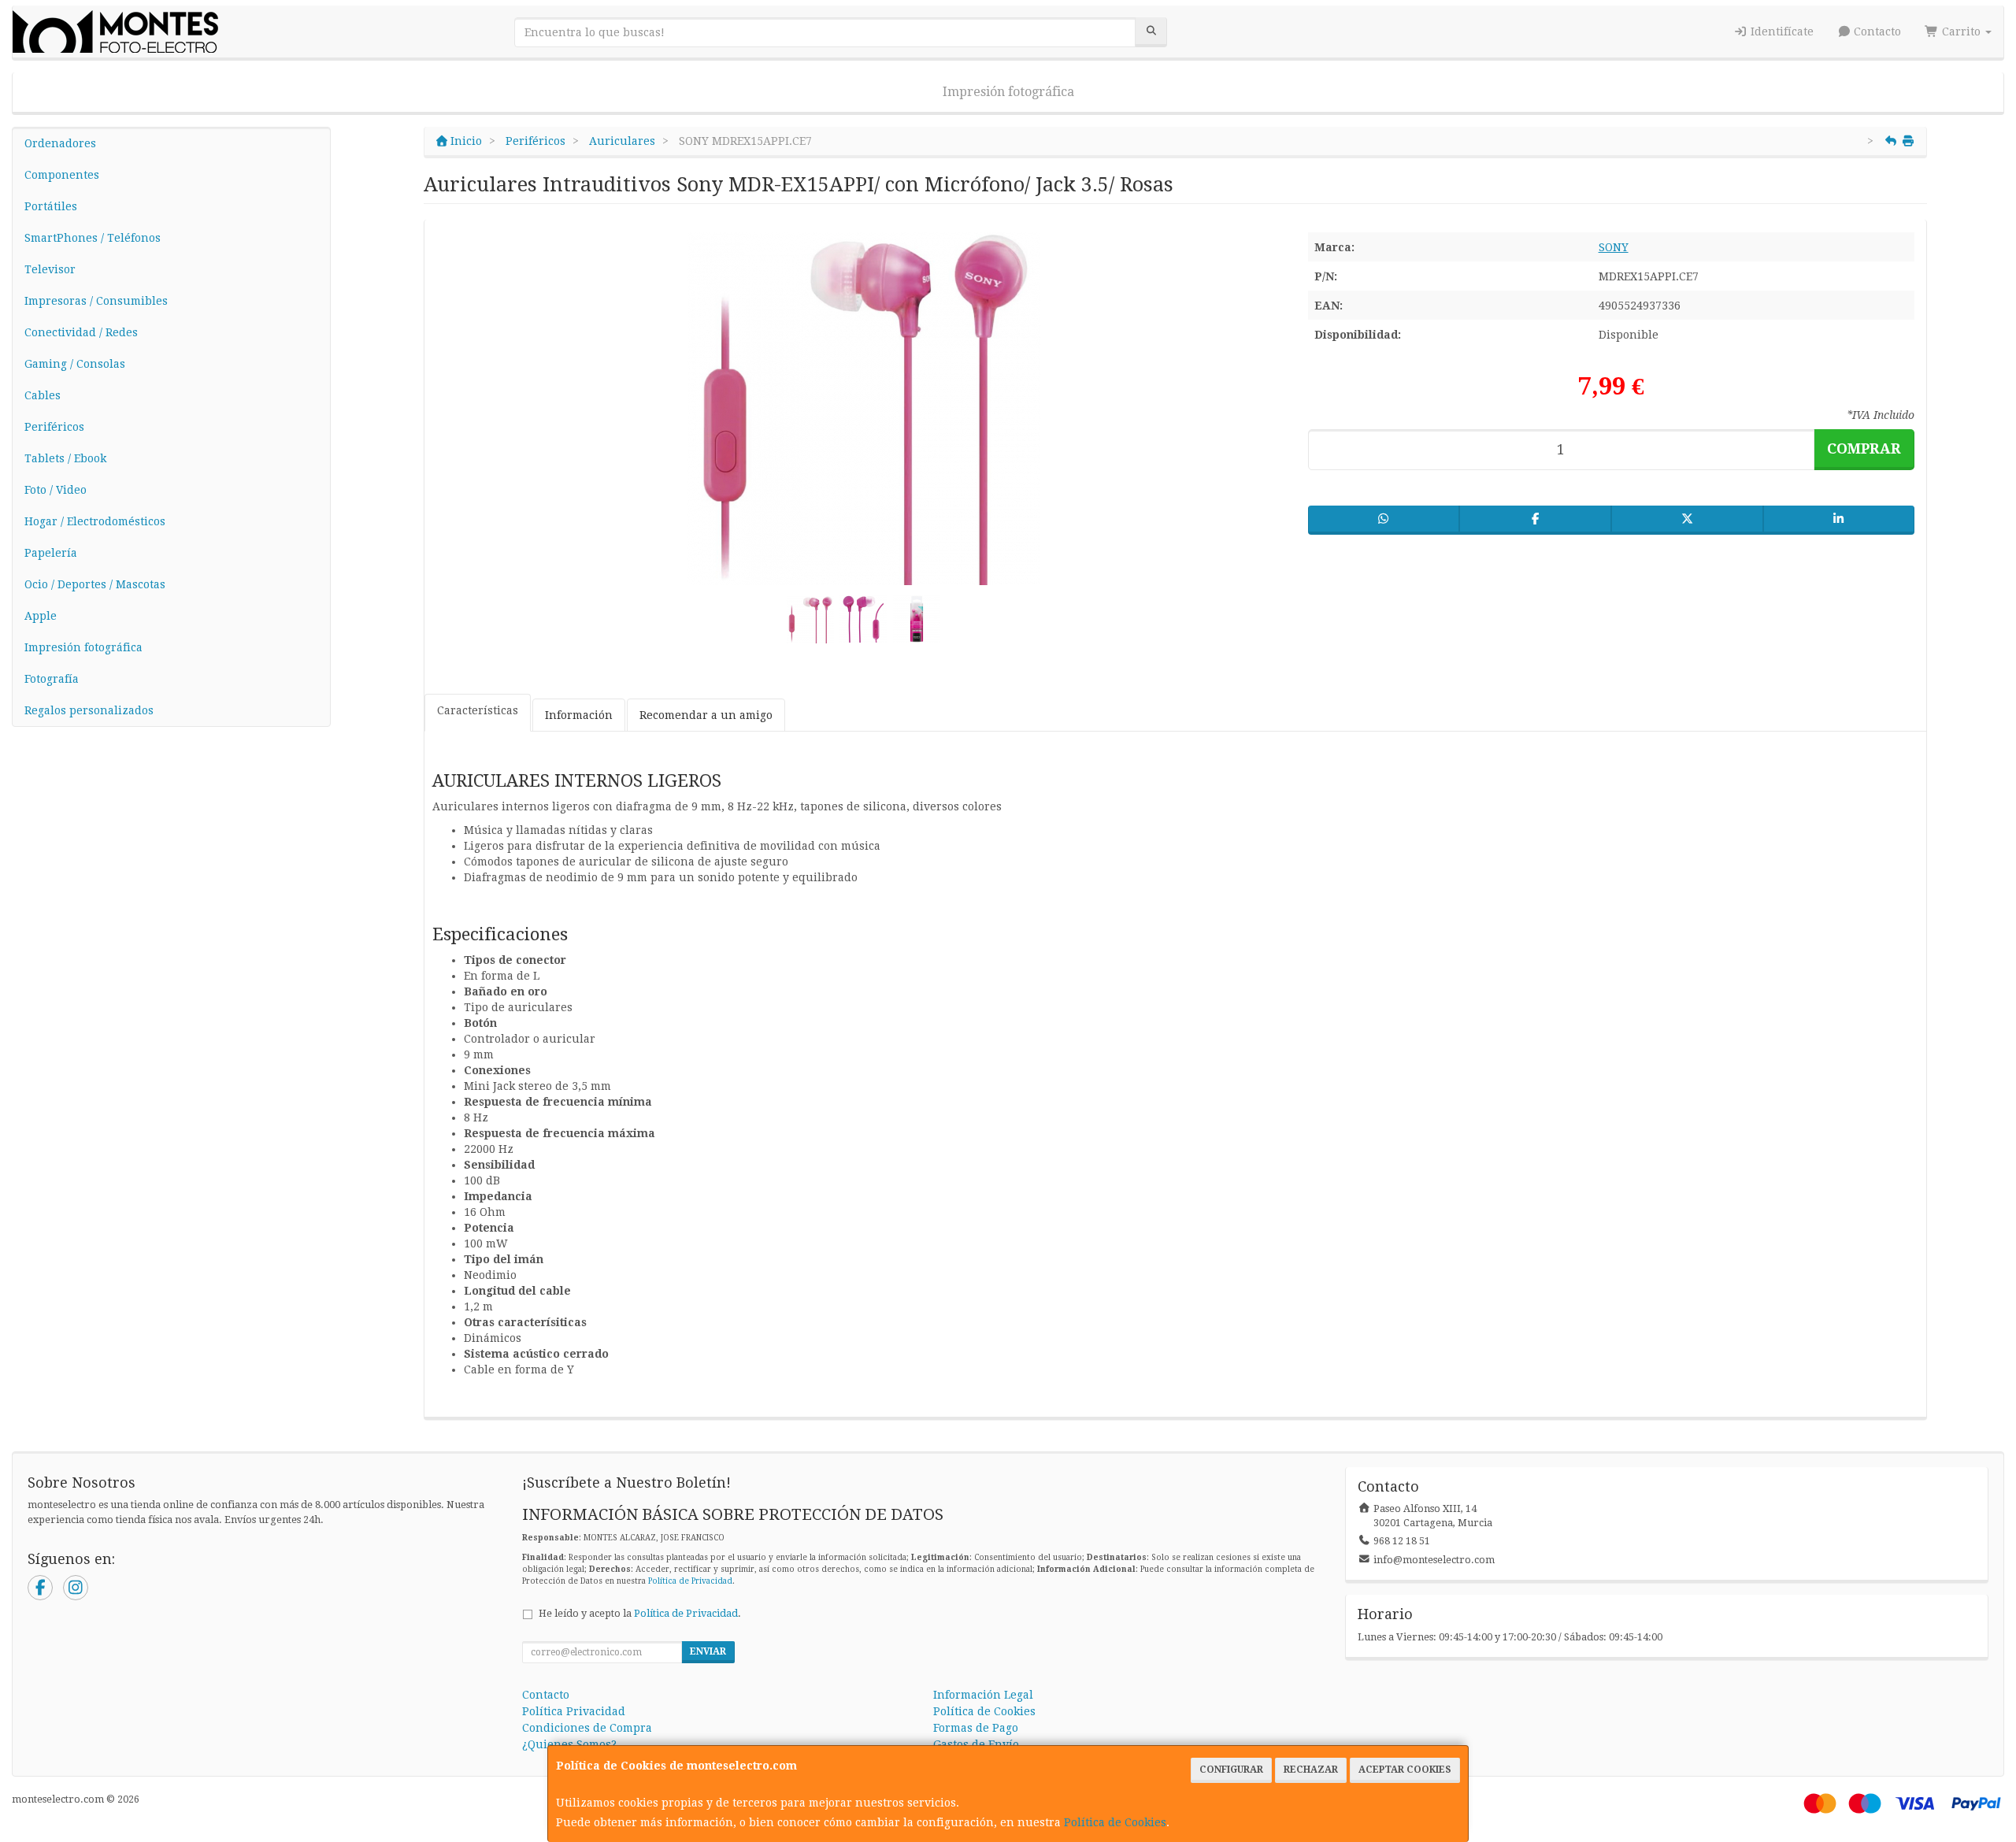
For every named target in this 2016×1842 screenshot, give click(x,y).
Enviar (708, 1651)
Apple (41, 616)
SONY (1614, 247)
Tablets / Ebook (65, 458)
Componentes (62, 175)
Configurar (1231, 1770)
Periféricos (54, 427)
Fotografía (52, 679)
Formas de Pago (976, 1728)
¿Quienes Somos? (569, 1744)
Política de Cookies (1115, 1822)
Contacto (1876, 32)
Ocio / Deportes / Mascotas (95, 584)
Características (478, 710)
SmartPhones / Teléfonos (93, 238)
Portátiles (51, 206)
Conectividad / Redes (81, 332)
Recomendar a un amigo (706, 715)
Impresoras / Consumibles (96, 301)
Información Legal (983, 1695)
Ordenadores (60, 143)
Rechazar (1311, 1770)
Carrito (1961, 32)
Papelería (51, 553)
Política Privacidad (574, 1711)
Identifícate (1781, 32)
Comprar (1864, 448)
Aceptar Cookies (1405, 1770)
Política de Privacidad (690, 1581)
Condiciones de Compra (587, 1728)
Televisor (50, 269)
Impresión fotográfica (1008, 92)
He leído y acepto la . (640, 1613)
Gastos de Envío (976, 1744)
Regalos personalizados (89, 710)
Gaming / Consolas (75, 364)
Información (579, 715)
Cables (43, 395)
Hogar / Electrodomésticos (95, 521)
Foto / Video (56, 490)
